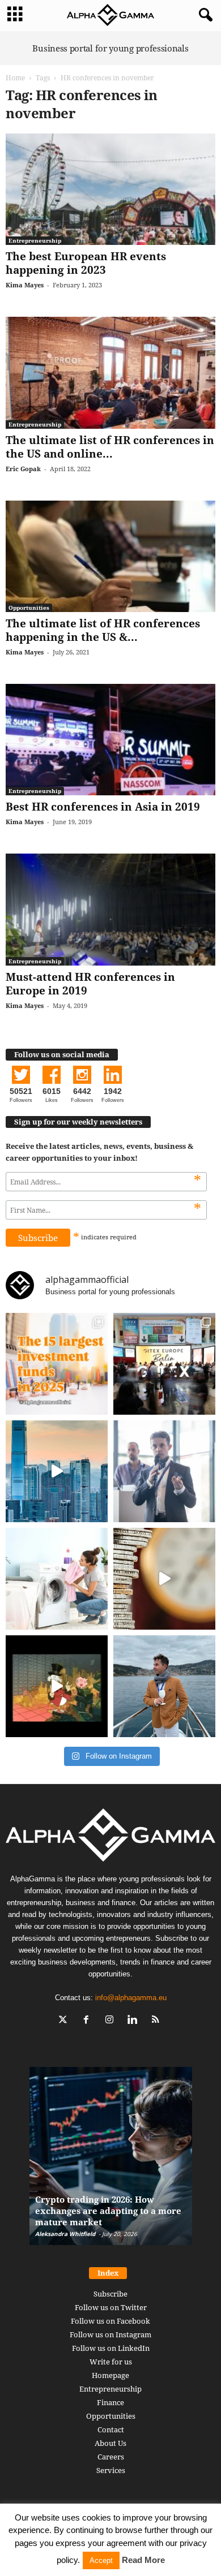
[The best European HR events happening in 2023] (110, 189)
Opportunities (29, 608)
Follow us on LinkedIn (111, 2348)
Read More (143, 2560)
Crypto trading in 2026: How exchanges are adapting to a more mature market (108, 2211)
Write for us (111, 2362)
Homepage (110, 2375)
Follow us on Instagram (110, 2334)
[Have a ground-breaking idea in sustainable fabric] (57, 1579)
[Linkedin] (135, 2021)
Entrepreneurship (35, 240)
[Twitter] (65, 2021)
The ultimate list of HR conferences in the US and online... (110, 447)
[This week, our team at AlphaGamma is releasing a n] (164, 1686)
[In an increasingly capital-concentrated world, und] (57, 1364)
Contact (111, 2429)
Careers (111, 2457)
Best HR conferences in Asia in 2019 (103, 807)
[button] (203, 15)
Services (111, 2470)
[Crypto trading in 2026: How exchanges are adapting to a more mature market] (111, 2162)
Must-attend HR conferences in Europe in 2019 (90, 984)
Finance (110, 2402)
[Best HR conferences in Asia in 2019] (110, 740)
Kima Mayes (25, 285)
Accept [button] (101, 2560)
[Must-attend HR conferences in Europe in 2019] (110, 909)
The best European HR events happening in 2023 (86, 263)
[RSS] (157, 2021)
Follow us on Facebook (110, 2321)
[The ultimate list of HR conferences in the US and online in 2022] (110, 372)
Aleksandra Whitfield (65, 2234)
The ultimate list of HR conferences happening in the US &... (103, 630)
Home (15, 78)
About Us (110, 2443)
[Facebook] (89, 2021)
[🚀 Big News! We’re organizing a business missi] (57, 1471)
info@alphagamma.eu (131, 1998)
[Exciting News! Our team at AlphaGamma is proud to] (164, 1364)
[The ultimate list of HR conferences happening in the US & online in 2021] (110, 556)
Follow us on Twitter (111, 2307)
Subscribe (110, 2294)
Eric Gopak (23, 469)
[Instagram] (112, 2021)
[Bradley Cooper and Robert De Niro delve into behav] (164, 1579)
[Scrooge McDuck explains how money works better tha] (57, 1686)
